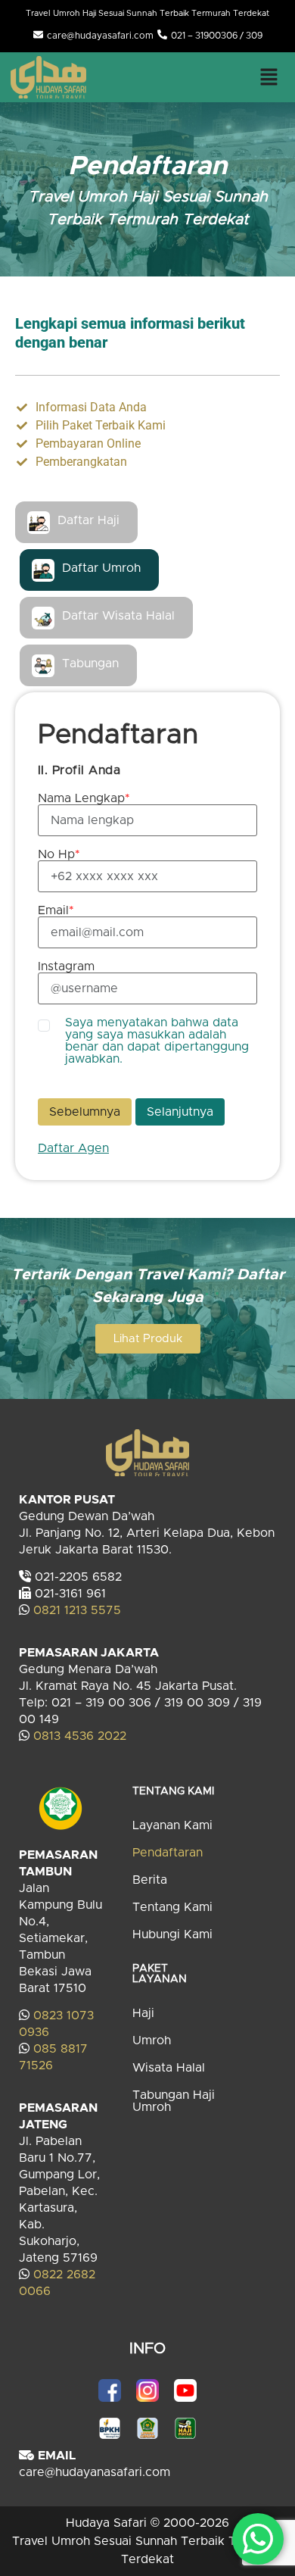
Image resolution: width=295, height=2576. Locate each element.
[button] (269, 76)
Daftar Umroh (101, 568)
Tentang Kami (172, 1907)
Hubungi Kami (172, 1934)
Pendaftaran (168, 1853)
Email (56, 910)
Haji (143, 2013)
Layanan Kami (172, 1825)
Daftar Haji (88, 520)
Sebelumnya (85, 1112)
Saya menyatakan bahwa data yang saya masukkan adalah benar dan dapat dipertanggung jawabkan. (157, 1041)
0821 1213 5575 (77, 1610)
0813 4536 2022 (80, 1736)
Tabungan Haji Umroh (174, 2101)
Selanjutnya (180, 1112)
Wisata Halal (169, 2068)
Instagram (66, 966)
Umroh (152, 2041)
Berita (150, 1880)
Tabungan (90, 664)
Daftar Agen (73, 1148)
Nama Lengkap (84, 798)
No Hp (59, 854)
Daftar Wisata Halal (118, 616)
